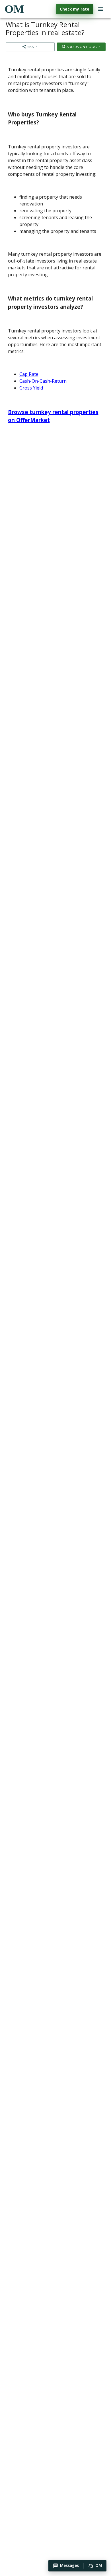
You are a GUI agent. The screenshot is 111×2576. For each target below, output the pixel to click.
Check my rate (75, 9)
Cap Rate (29, 374)
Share (32, 47)
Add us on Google (83, 47)
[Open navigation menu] (101, 9)
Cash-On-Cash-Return (43, 381)
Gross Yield (31, 388)
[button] (66, 2566)
